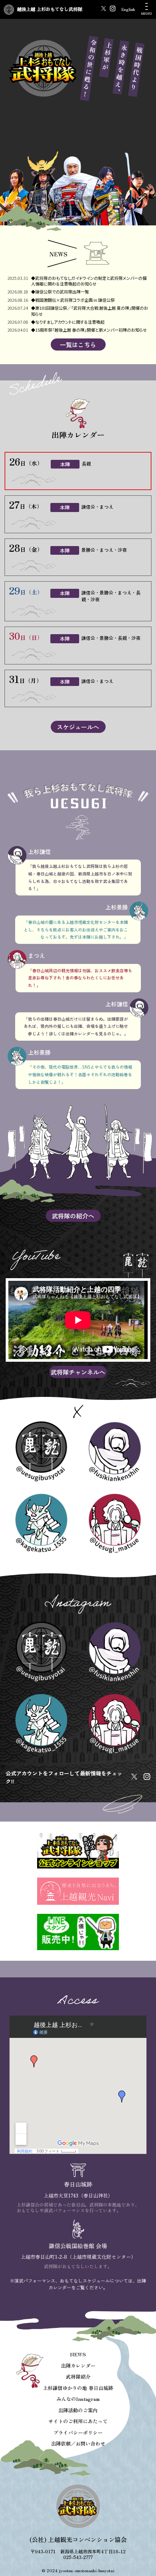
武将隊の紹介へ (73, 1216)
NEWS (78, 2354)
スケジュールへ (78, 727)
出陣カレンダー (78, 2366)
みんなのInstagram (78, 2399)
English (128, 9)
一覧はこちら (78, 345)
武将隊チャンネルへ (78, 1372)
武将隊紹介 (78, 2377)
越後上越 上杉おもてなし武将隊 (50, 9)
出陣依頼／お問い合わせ (78, 2443)
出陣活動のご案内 (78, 2410)
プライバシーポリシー (78, 2432)
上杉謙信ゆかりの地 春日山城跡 (78, 2388)
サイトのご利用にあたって (78, 2421)
